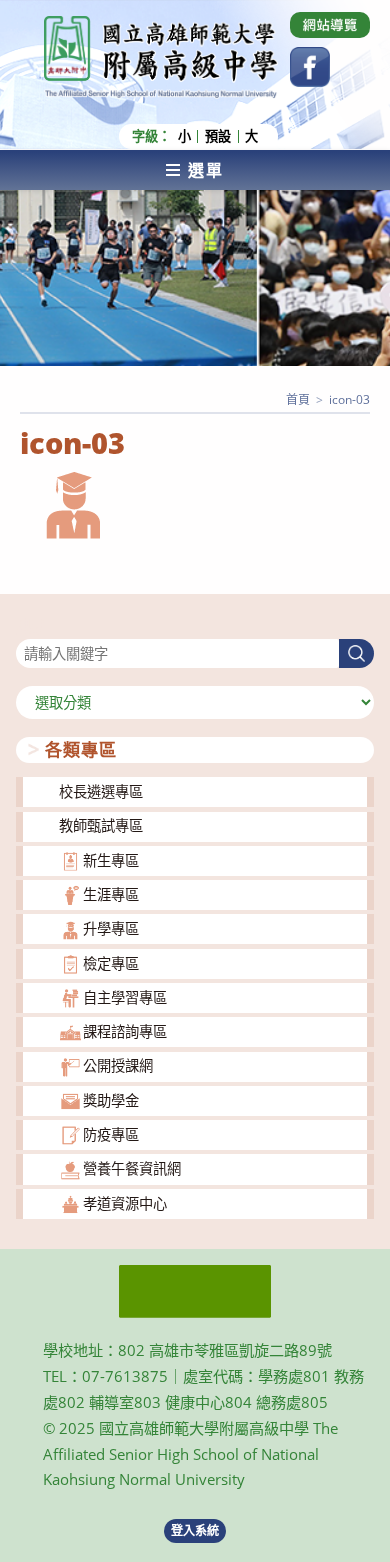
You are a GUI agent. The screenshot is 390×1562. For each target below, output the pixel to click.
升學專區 (111, 928)
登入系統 (195, 1530)
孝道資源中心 (125, 1203)
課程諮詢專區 (125, 1031)
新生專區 (111, 860)
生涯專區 (111, 894)
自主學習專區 (125, 997)
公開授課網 (118, 1065)
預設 (218, 136)
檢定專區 (111, 963)
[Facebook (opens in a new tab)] (310, 67)
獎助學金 (111, 1100)
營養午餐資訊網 (132, 1168)
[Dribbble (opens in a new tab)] (330, 25)
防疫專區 (111, 1134)
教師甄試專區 (101, 825)
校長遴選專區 (101, 791)
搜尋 (30, 626)
